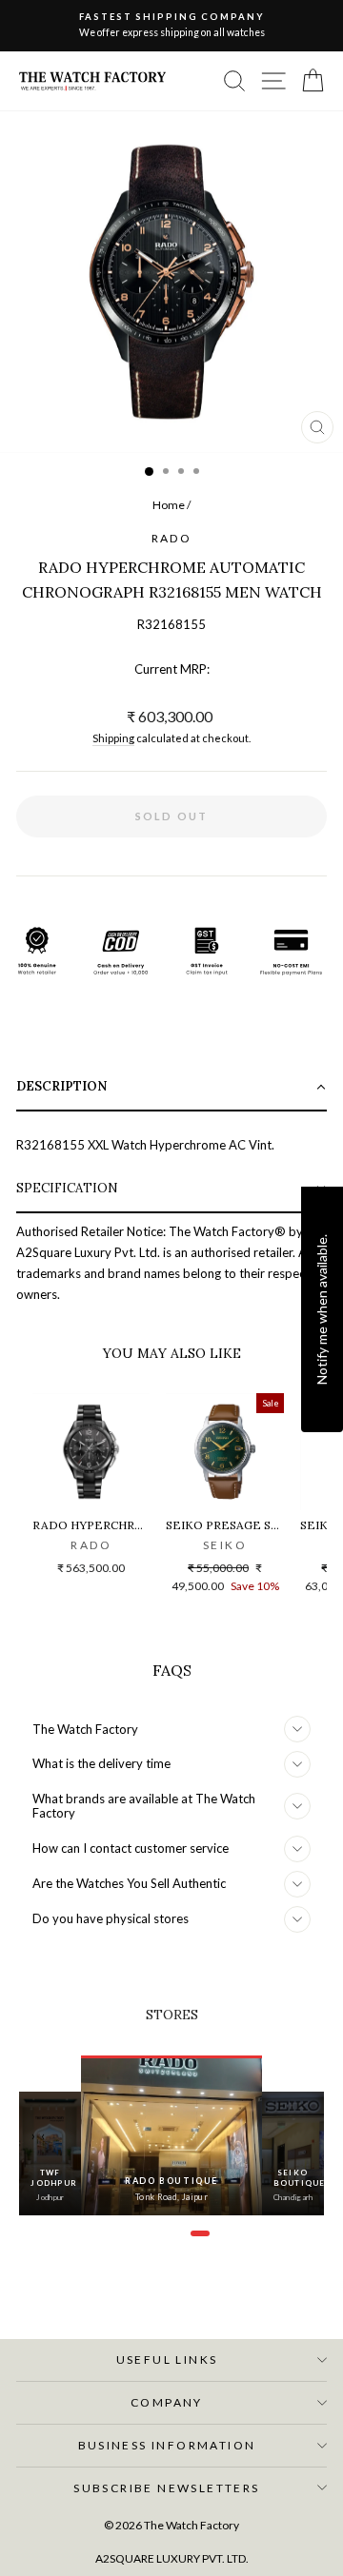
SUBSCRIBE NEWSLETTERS (166, 2488)
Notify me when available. (322, 1308)
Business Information (167, 2445)
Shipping (113, 738)
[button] (171, 1088)
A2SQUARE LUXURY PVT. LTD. (172, 2558)
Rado (172, 538)
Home (169, 505)
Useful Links (167, 2360)
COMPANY (167, 2402)
